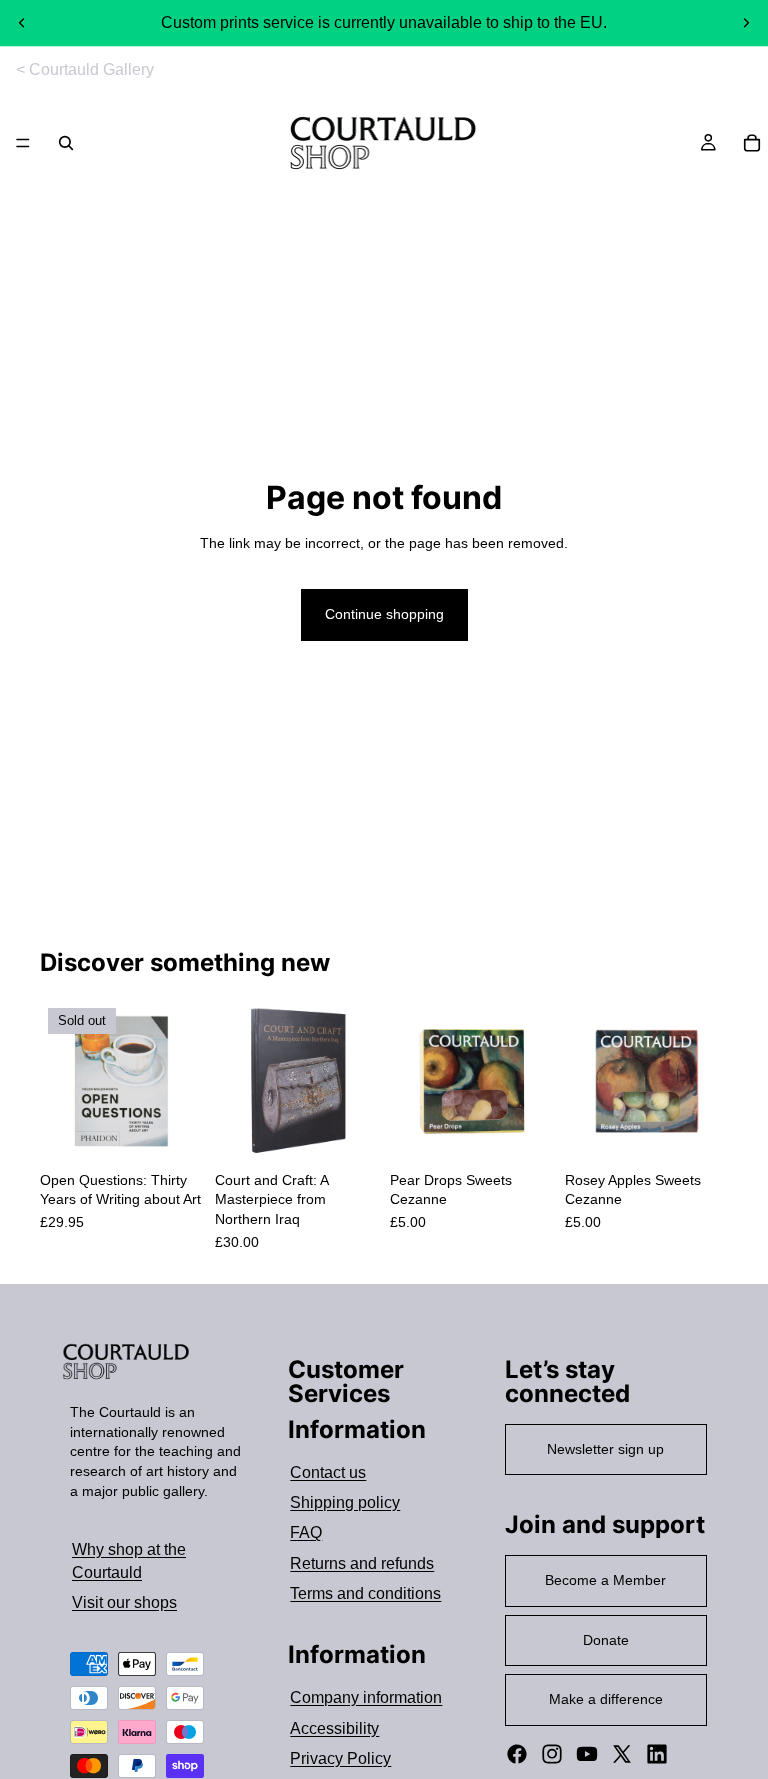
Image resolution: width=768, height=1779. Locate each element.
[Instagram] (552, 1754)
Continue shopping (384, 614)
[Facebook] (517, 1754)
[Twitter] (622, 1754)
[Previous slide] (22, 23)
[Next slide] (746, 23)
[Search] (66, 143)
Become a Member (605, 1580)
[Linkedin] (657, 1754)
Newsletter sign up (605, 1449)
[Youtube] (587, 1754)
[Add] (347, 1132)
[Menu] (23, 144)
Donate (606, 1640)
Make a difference (606, 1699)
